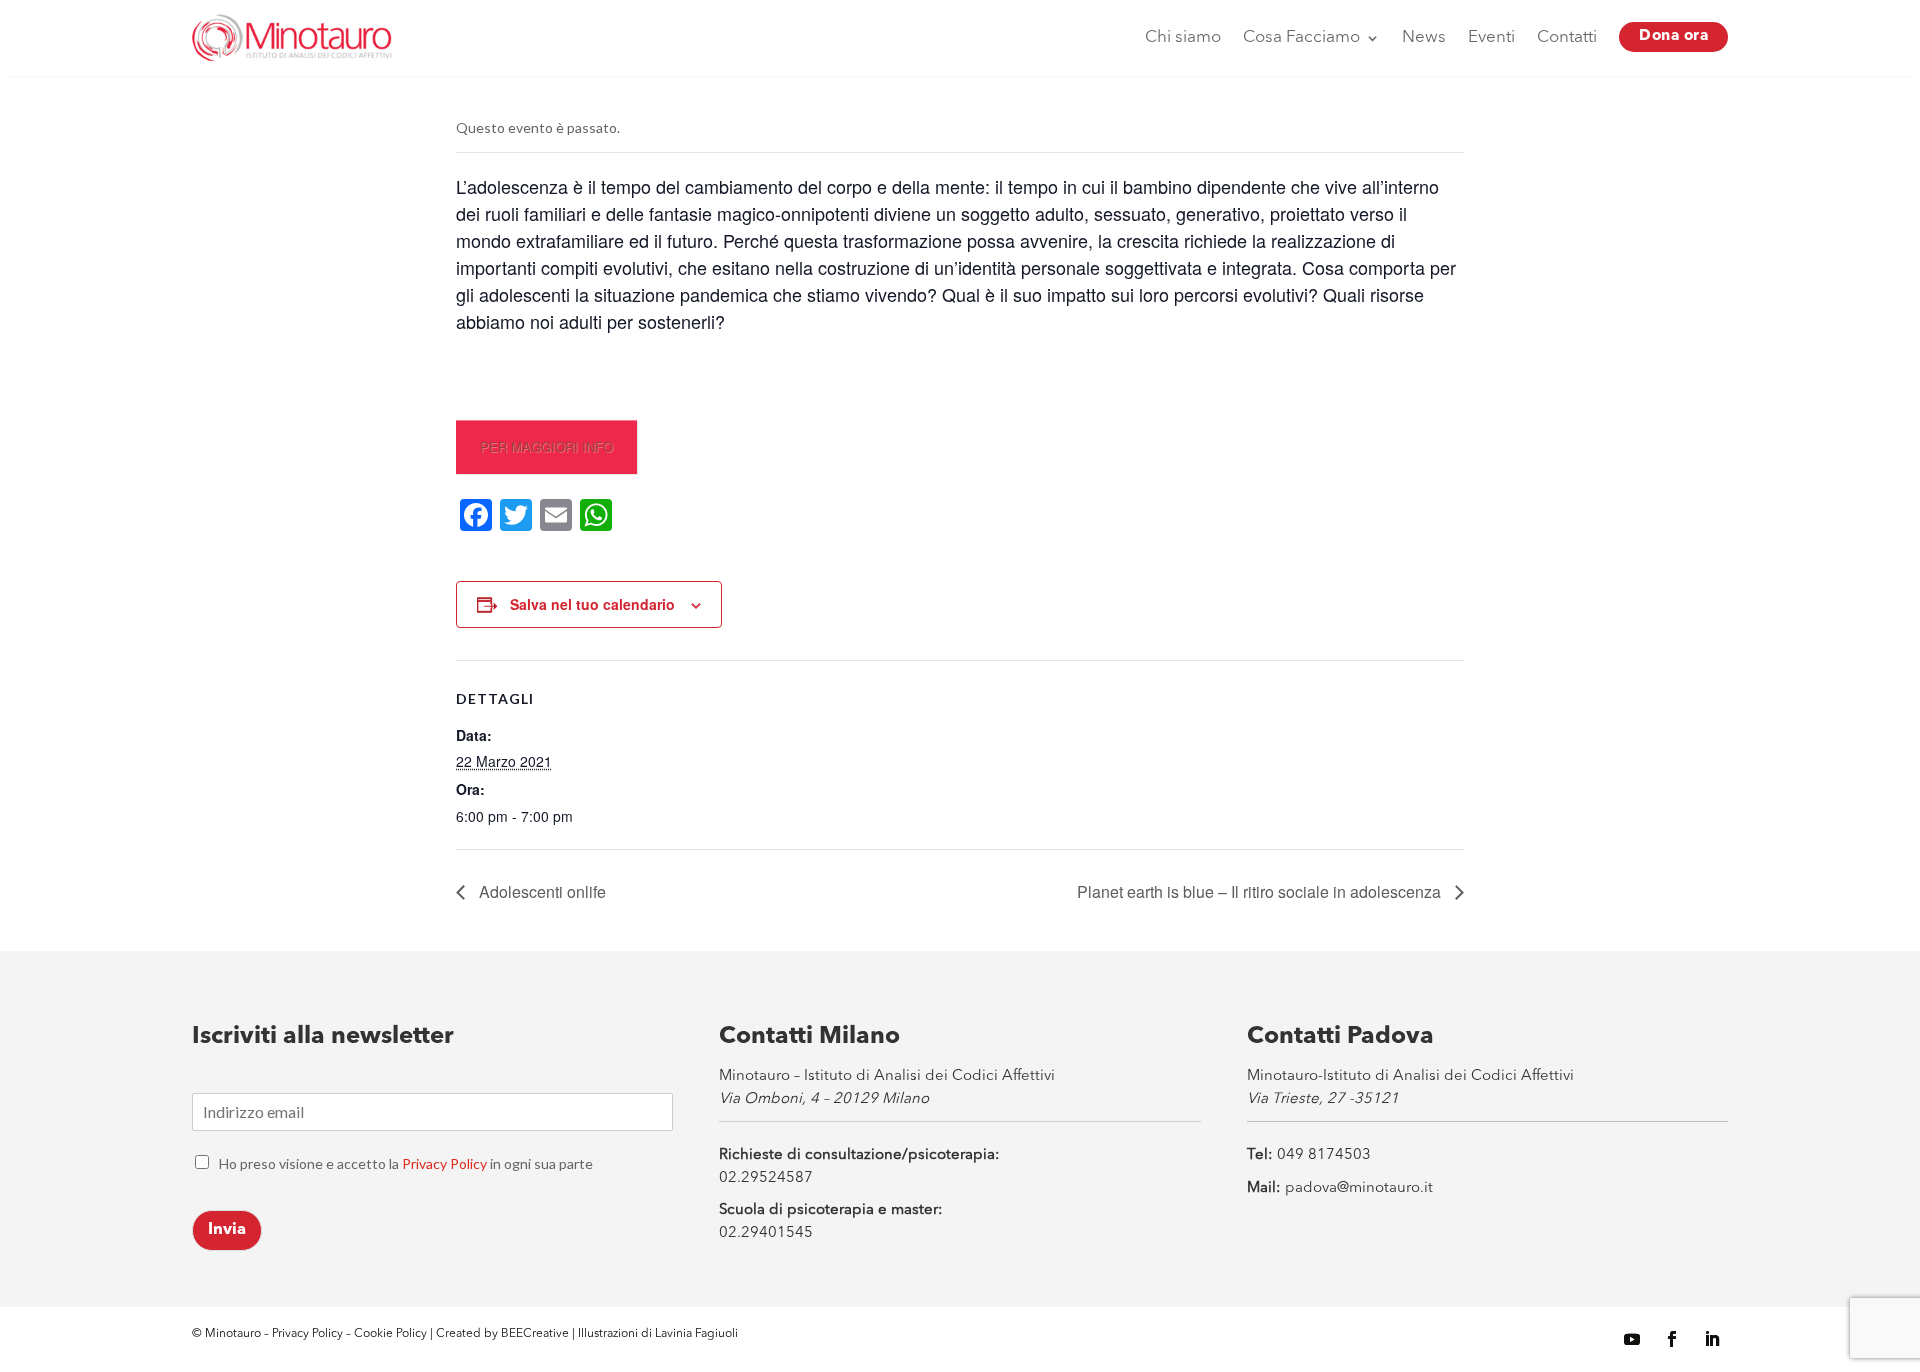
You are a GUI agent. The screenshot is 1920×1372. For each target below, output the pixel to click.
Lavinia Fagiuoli (696, 1334)
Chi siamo (1183, 37)
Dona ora (1673, 36)
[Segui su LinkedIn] (1712, 1339)
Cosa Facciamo (1301, 37)
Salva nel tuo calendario (592, 604)
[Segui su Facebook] (1672, 1339)
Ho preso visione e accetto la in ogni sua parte (406, 1163)
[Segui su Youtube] (1632, 1339)
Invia (227, 1230)
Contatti (1567, 37)
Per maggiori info (546, 446)
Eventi (1491, 37)
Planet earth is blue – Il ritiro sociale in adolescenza (1261, 891)
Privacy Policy (444, 1163)
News (1424, 37)
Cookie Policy (392, 1334)
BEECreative (533, 1334)
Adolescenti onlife (540, 891)
